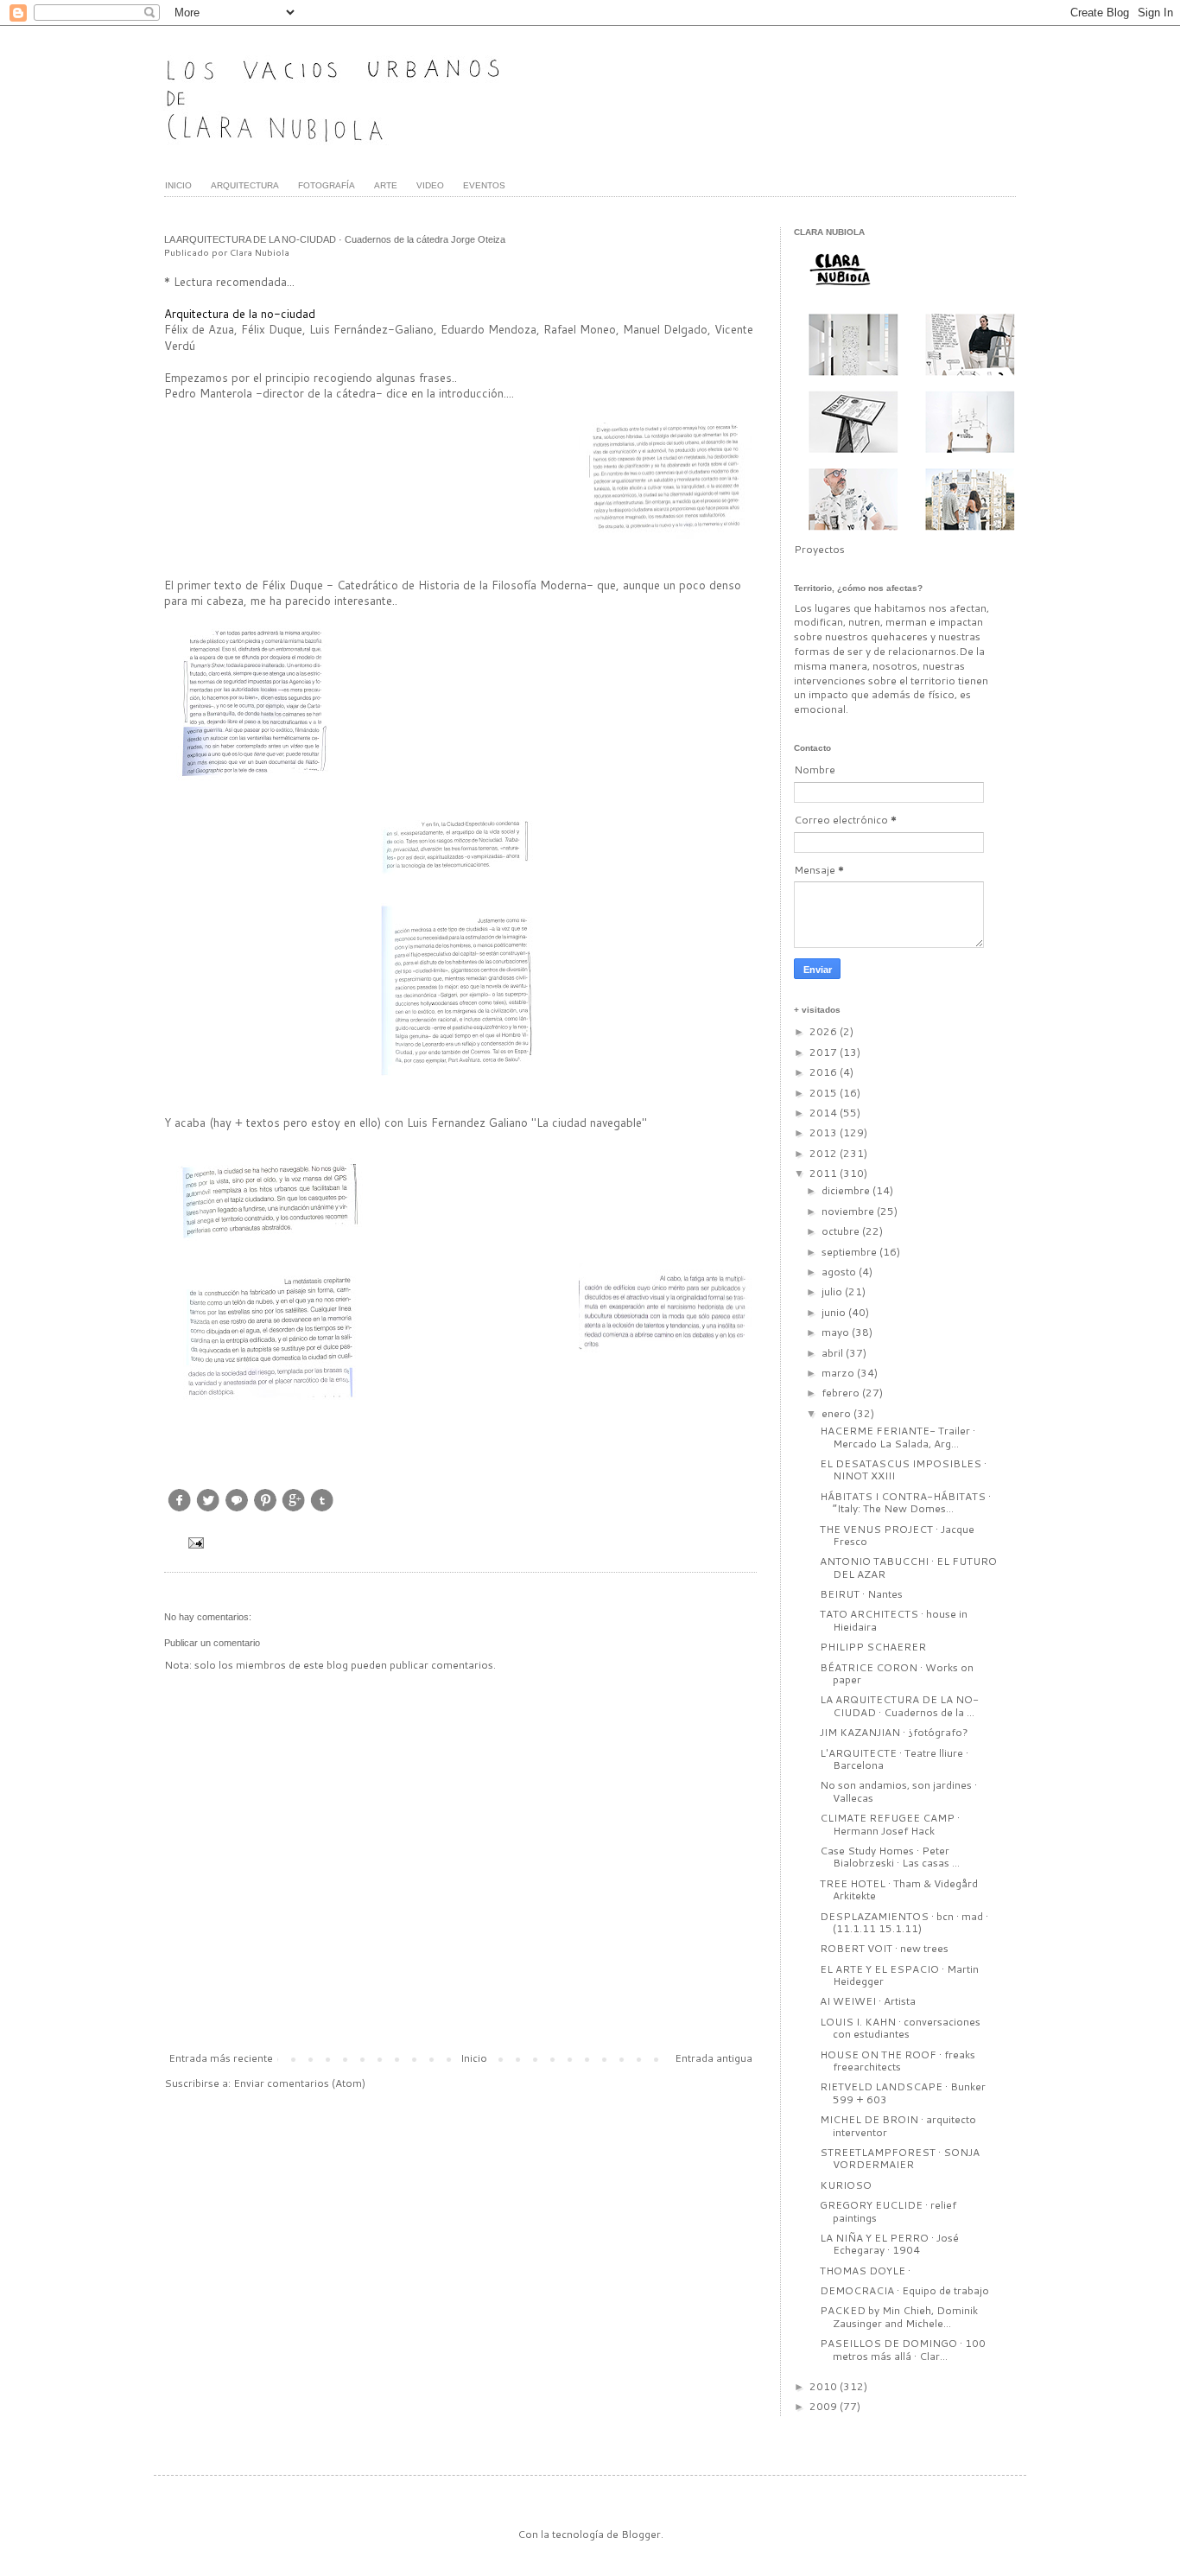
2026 (825, 1031)
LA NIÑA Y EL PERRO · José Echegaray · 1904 (889, 2244)
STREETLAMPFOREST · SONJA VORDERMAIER (900, 2158)
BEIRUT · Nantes (861, 1594)
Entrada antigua (714, 2058)
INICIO (178, 185)
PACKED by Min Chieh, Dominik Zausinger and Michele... (899, 2316)
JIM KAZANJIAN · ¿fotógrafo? (894, 1732)
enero (837, 1413)
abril (834, 1353)
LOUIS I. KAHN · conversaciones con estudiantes (900, 2028)
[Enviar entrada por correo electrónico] (194, 1541)
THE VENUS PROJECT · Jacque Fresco (897, 1535)
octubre (842, 1231)
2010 (825, 2386)
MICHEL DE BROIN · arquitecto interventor (898, 2125)
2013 (825, 1132)
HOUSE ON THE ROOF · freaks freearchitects (898, 2061)
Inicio (474, 2058)
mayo (837, 1332)
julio (833, 1291)
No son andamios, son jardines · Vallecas (898, 1791)
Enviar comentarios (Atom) (299, 2083)
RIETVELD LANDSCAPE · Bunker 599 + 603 (903, 2093)
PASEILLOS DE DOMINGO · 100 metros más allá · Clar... (903, 2349)
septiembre (850, 1252)
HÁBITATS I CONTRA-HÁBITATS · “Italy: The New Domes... (905, 1502)
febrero (842, 1393)
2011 (825, 1173)
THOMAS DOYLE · (865, 2271)
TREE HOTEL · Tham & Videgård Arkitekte (899, 1889)
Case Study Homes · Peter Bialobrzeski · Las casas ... (890, 1857)
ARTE (386, 185)
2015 (825, 1093)
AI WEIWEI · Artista (868, 2001)
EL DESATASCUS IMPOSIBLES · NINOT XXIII (903, 1469)
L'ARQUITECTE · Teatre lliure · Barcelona (894, 1759)
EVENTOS (484, 185)
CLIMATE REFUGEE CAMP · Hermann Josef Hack (890, 1824)
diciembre (847, 1190)
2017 (825, 1052)
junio (835, 1312)
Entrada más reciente (221, 2058)
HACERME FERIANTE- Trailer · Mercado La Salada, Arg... (898, 1437)
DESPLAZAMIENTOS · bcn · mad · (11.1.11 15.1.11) (904, 1922)
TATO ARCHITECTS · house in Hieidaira (894, 1620)
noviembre (849, 1211)
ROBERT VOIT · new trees (884, 1948)
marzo (839, 1373)
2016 (825, 1072)
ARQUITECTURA (245, 185)
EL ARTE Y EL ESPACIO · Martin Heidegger (899, 1975)
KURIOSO (846, 2185)
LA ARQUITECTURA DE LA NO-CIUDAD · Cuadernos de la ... (899, 1705)
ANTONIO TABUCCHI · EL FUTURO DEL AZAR (908, 1567)
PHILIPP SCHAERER (873, 1647)
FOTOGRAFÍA (327, 185)
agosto (840, 1272)
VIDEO (430, 185)
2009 (825, 2406)
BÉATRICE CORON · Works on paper (897, 1673)
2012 (825, 1153)
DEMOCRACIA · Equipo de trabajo (904, 2290)
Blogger (641, 2534)
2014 (825, 1113)
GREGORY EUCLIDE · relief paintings (888, 2211)
